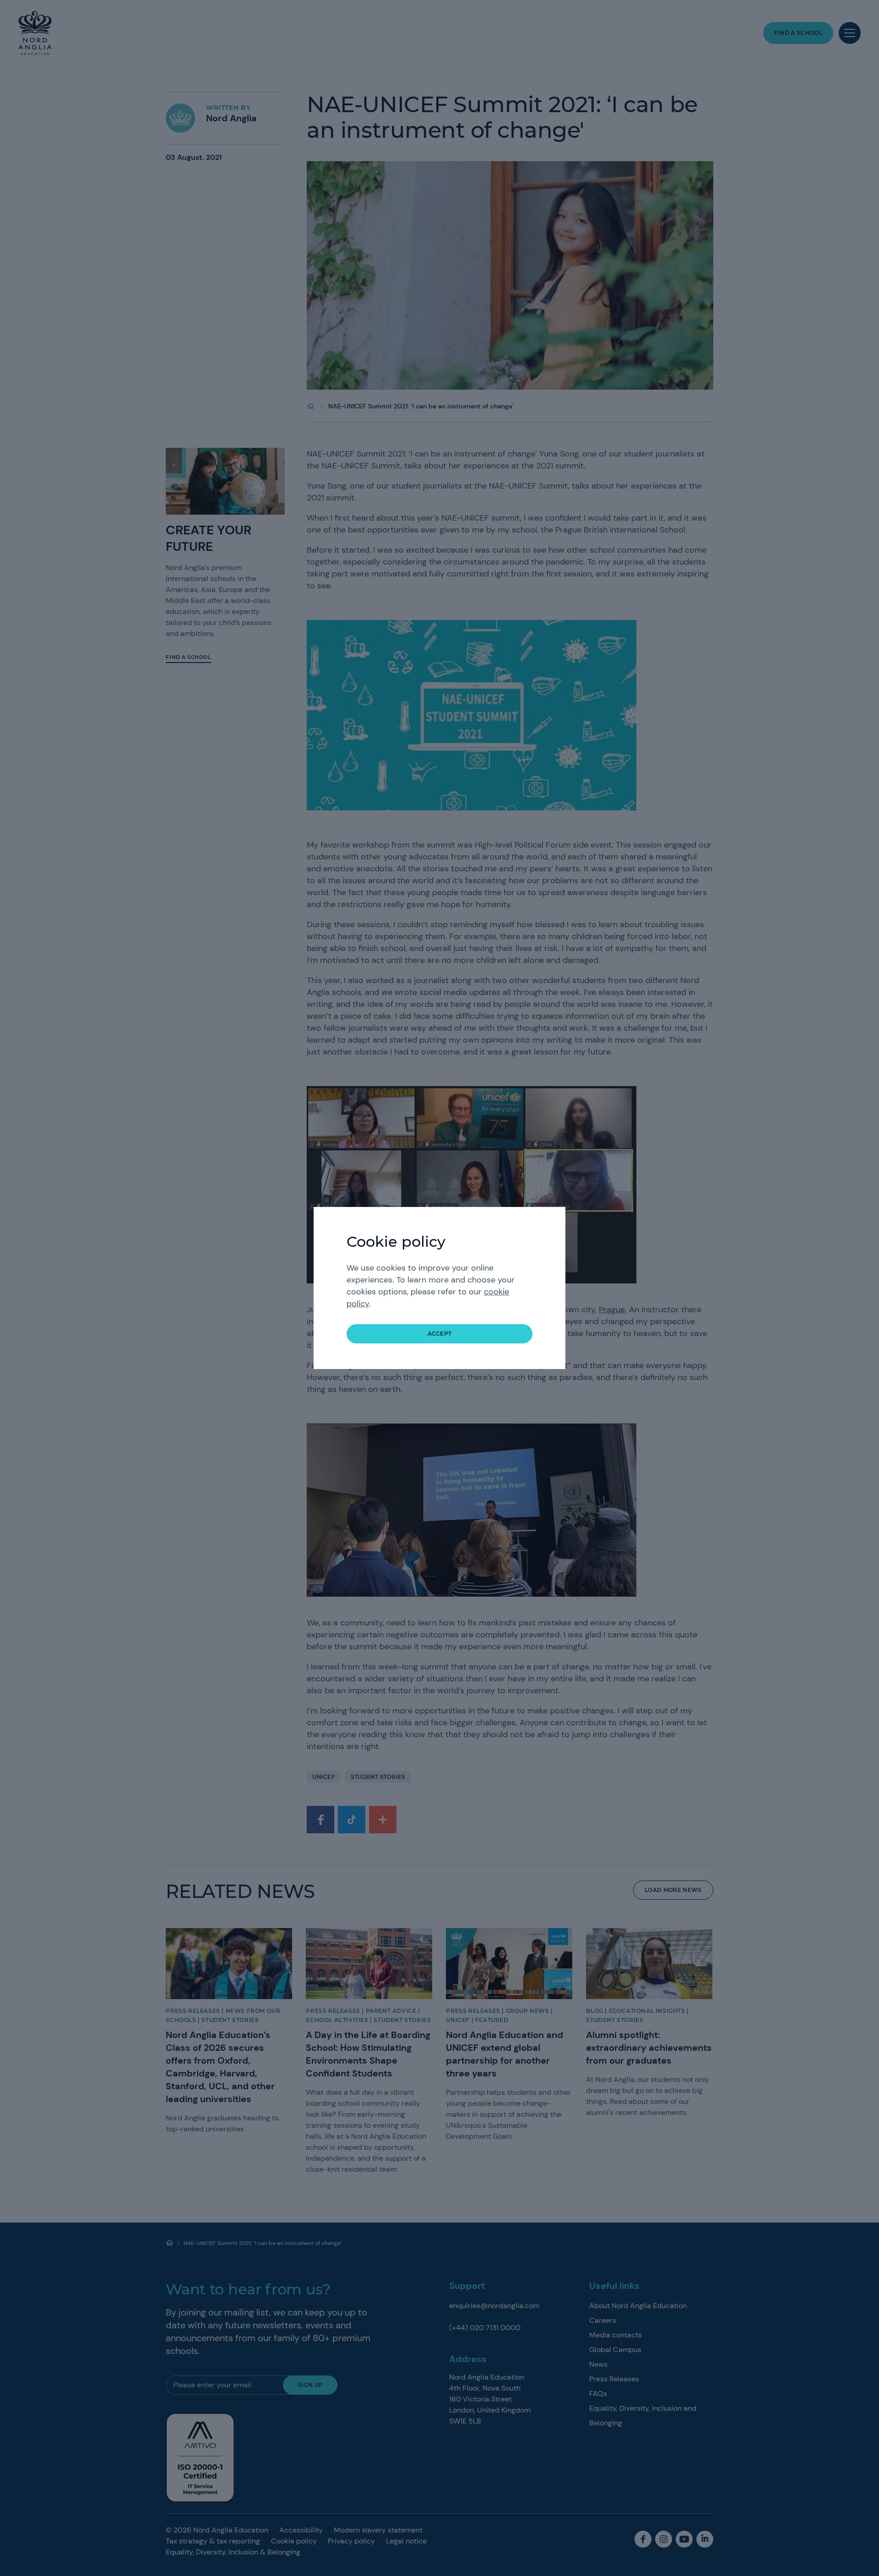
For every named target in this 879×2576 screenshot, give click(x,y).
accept (440, 1334)
